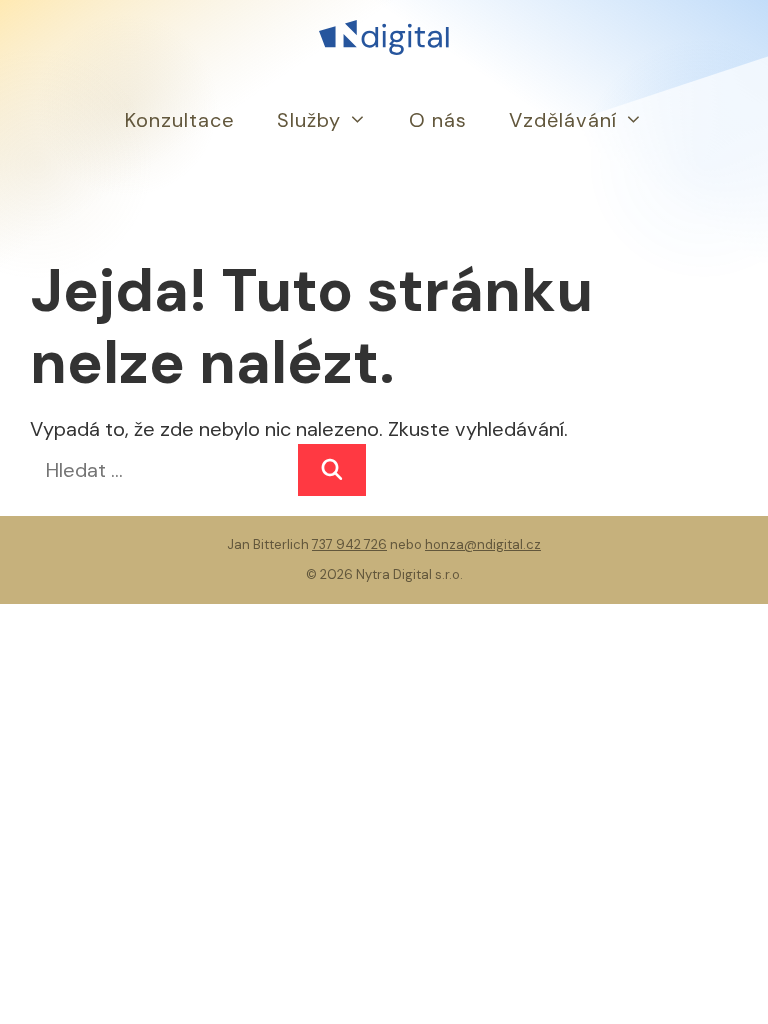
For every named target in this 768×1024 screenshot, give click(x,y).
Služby (309, 120)
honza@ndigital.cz (483, 544)
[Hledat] (332, 470)
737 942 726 (349, 544)
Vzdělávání (563, 120)
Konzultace (180, 120)
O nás (438, 120)
